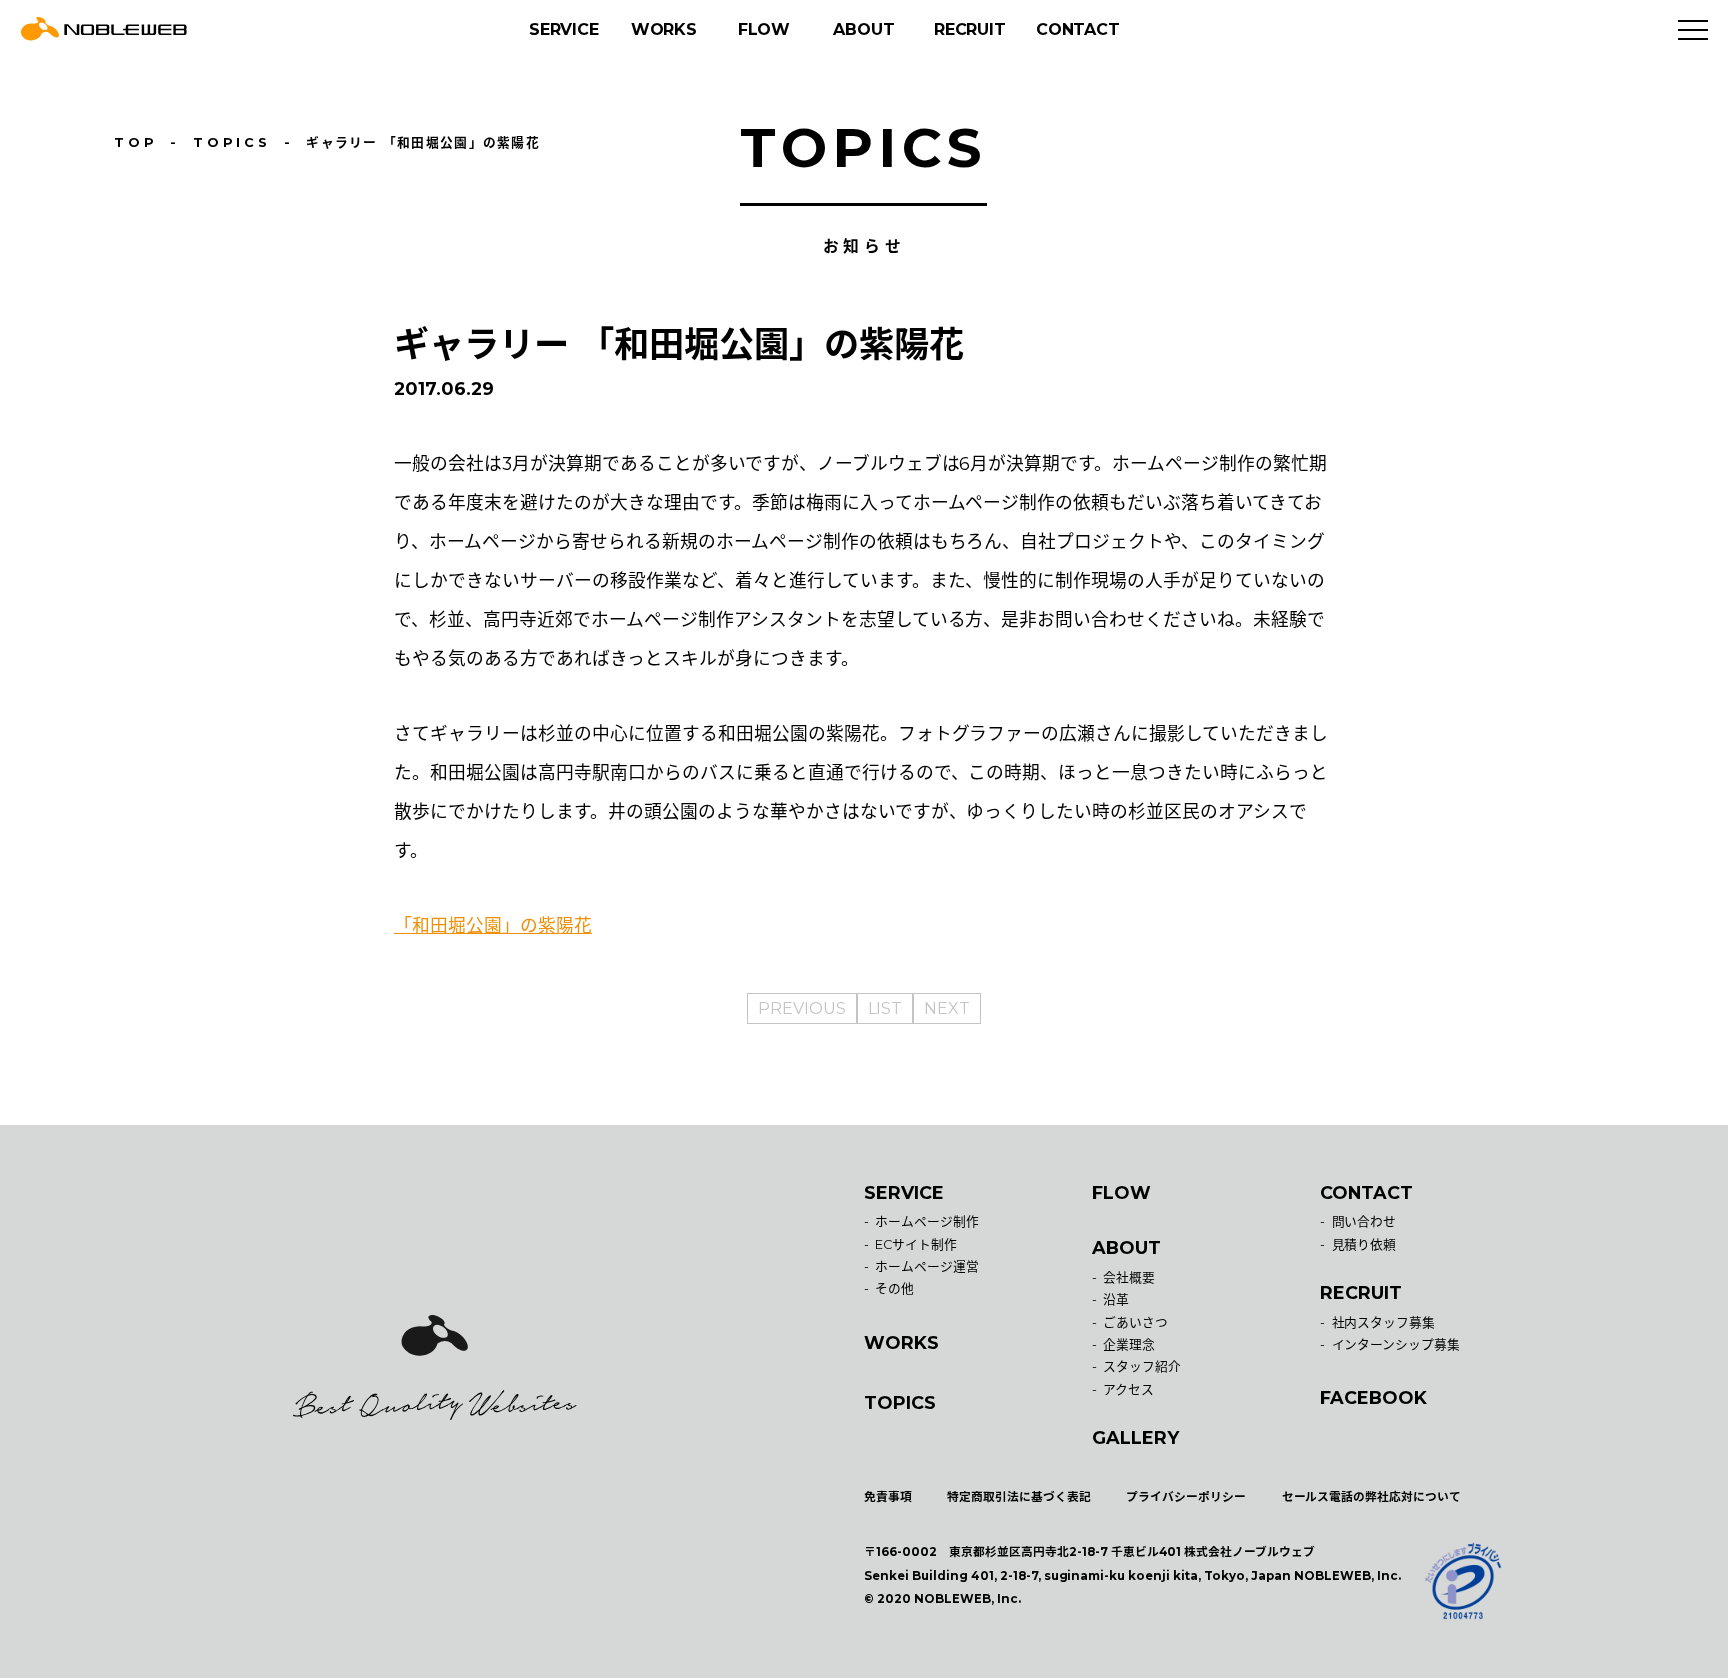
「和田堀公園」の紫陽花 (493, 925)
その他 (894, 1288)
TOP (136, 142)
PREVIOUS (802, 1008)
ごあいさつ (1135, 1322)
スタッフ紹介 (1142, 1366)
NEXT (947, 1008)
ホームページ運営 (927, 1266)
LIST (885, 1008)
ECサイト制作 (916, 1244)
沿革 (1116, 1299)
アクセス (1128, 1389)
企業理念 (1129, 1344)
